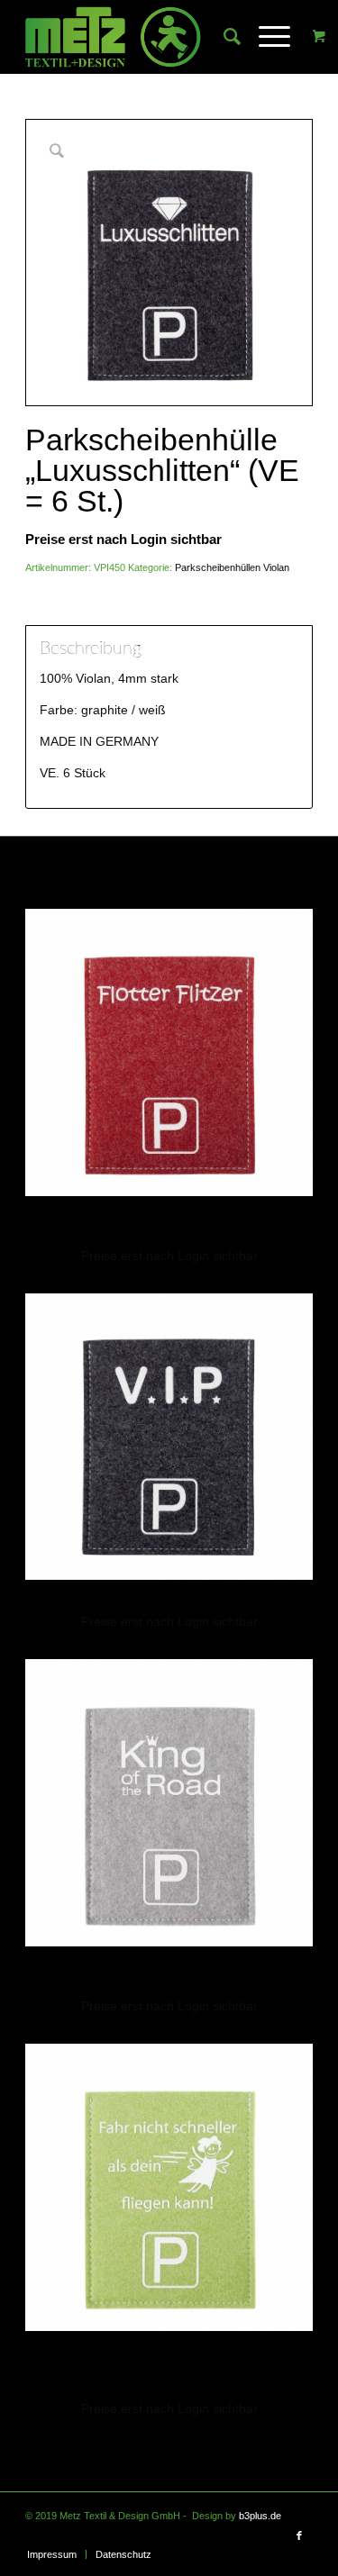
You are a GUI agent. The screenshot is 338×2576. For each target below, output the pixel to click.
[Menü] (265, 37)
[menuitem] (223, 37)
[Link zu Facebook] (299, 2535)
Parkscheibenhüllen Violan (232, 567)
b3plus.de (260, 2516)
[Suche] (223, 37)
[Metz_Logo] (140, 37)
